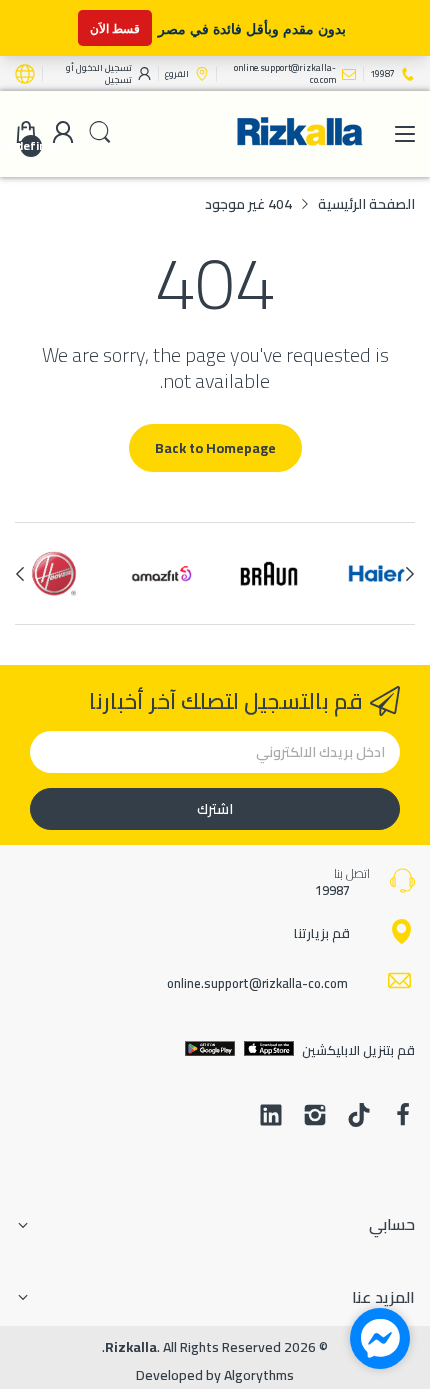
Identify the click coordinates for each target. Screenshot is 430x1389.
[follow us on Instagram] (315, 1117)
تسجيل (118, 79)
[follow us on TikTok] (359, 1117)
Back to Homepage (215, 448)
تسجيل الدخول (103, 67)
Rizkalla (131, 1347)
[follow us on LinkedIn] (271, 1117)
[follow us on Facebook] (403, 1117)
